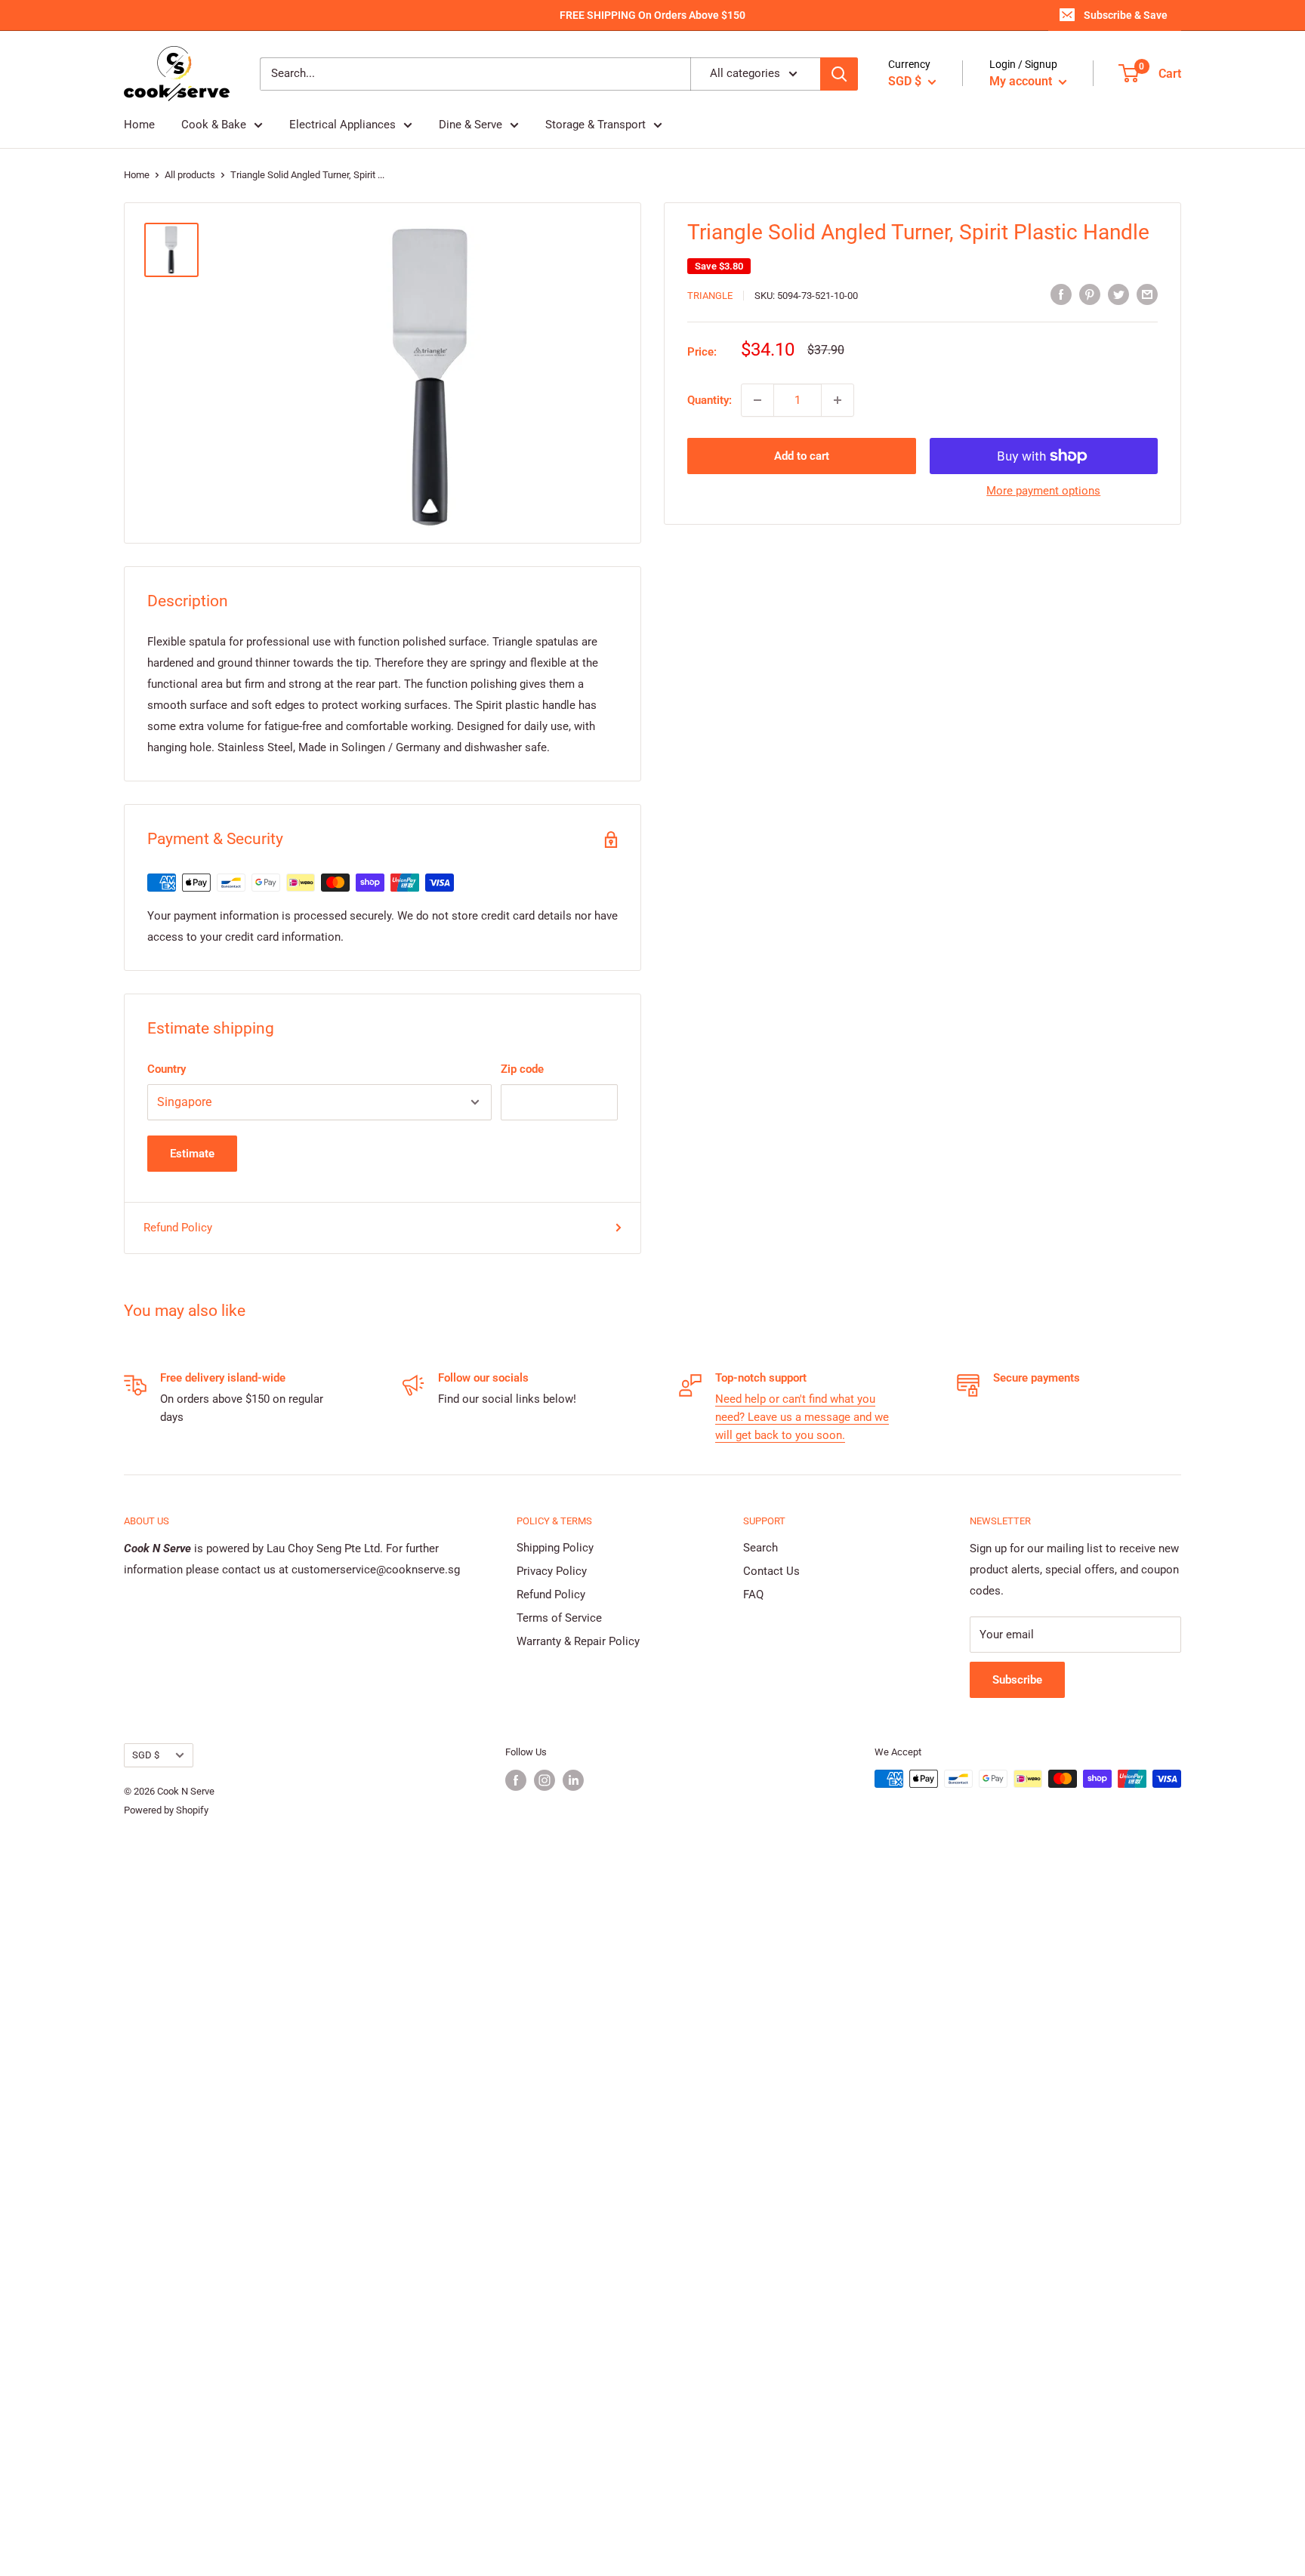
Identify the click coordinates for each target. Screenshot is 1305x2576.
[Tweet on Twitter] (1118, 294)
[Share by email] (1147, 294)
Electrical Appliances (342, 125)
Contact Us (771, 1571)
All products (190, 175)
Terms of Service (559, 1618)
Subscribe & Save (1126, 15)
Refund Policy (178, 1228)
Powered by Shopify (166, 1810)
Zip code (522, 1069)
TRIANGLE (710, 296)
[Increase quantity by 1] (838, 400)
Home (139, 125)
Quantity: (710, 400)
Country (167, 1069)
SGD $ (146, 1755)
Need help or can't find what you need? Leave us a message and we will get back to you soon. (802, 1417)
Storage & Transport (595, 125)
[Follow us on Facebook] (516, 1780)
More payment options (1043, 491)
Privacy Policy (552, 1571)
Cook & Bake (214, 125)
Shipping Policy (555, 1548)
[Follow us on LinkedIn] (573, 1780)
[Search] (839, 74)
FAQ (753, 1595)
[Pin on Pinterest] (1090, 294)
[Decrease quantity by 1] (757, 400)
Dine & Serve (470, 125)
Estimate (192, 1154)
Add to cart (802, 456)
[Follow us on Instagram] (545, 1780)
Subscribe (1017, 1680)
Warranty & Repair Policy (578, 1641)
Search (760, 1548)
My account (1022, 81)
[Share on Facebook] (1061, 294)
